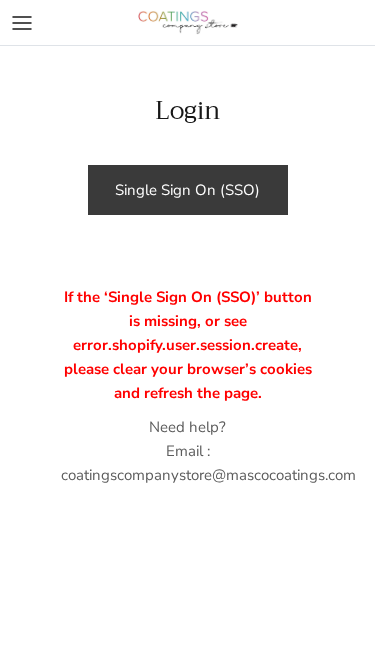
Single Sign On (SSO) (187, 190)
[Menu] (22, 23)
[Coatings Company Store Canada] (188, 22)
